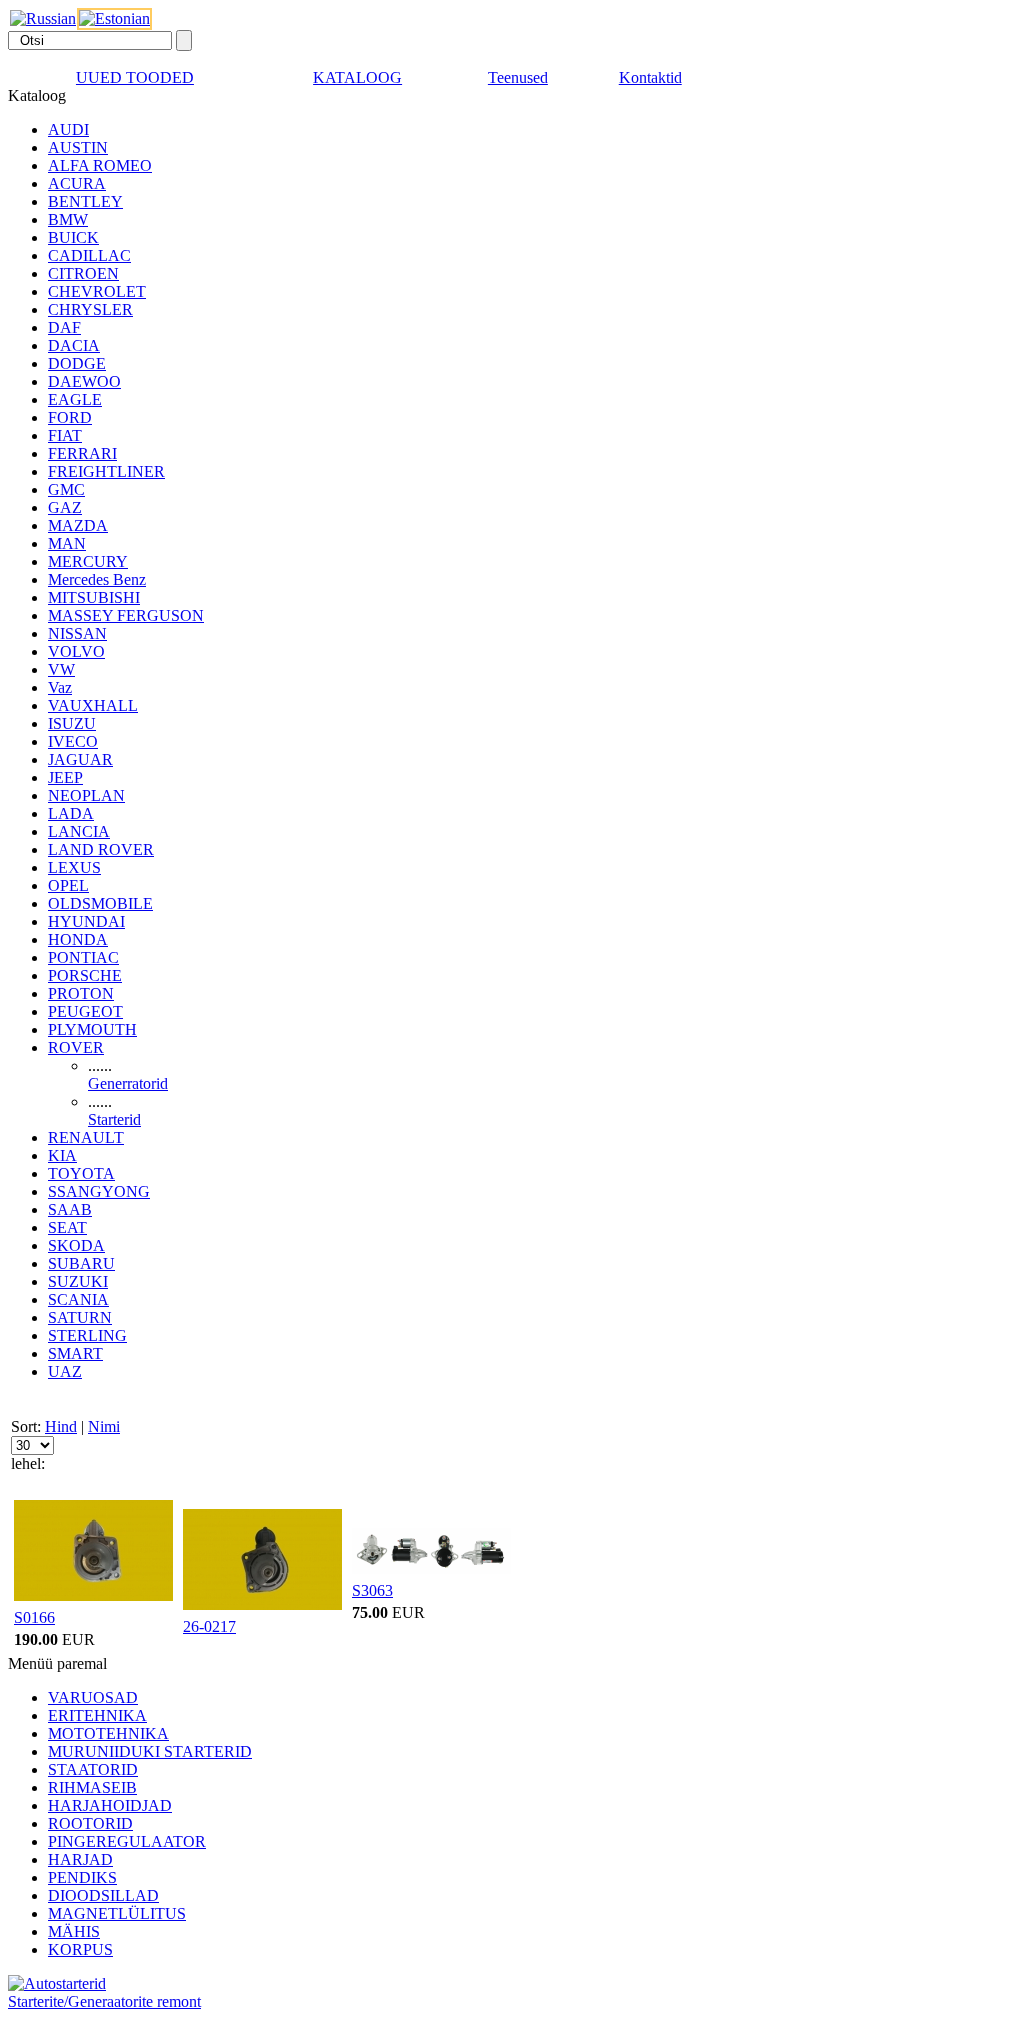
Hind (61, 1426)
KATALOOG (357, 77)
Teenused (518, 77)
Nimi (104, 1426)
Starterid (114, 1119)
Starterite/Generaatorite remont (104, 2001)
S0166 (34, 1617)
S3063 (372, 1590)
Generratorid (128, 1083)
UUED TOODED (135, 77)
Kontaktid (650, 77)
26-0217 (209, 1626)
